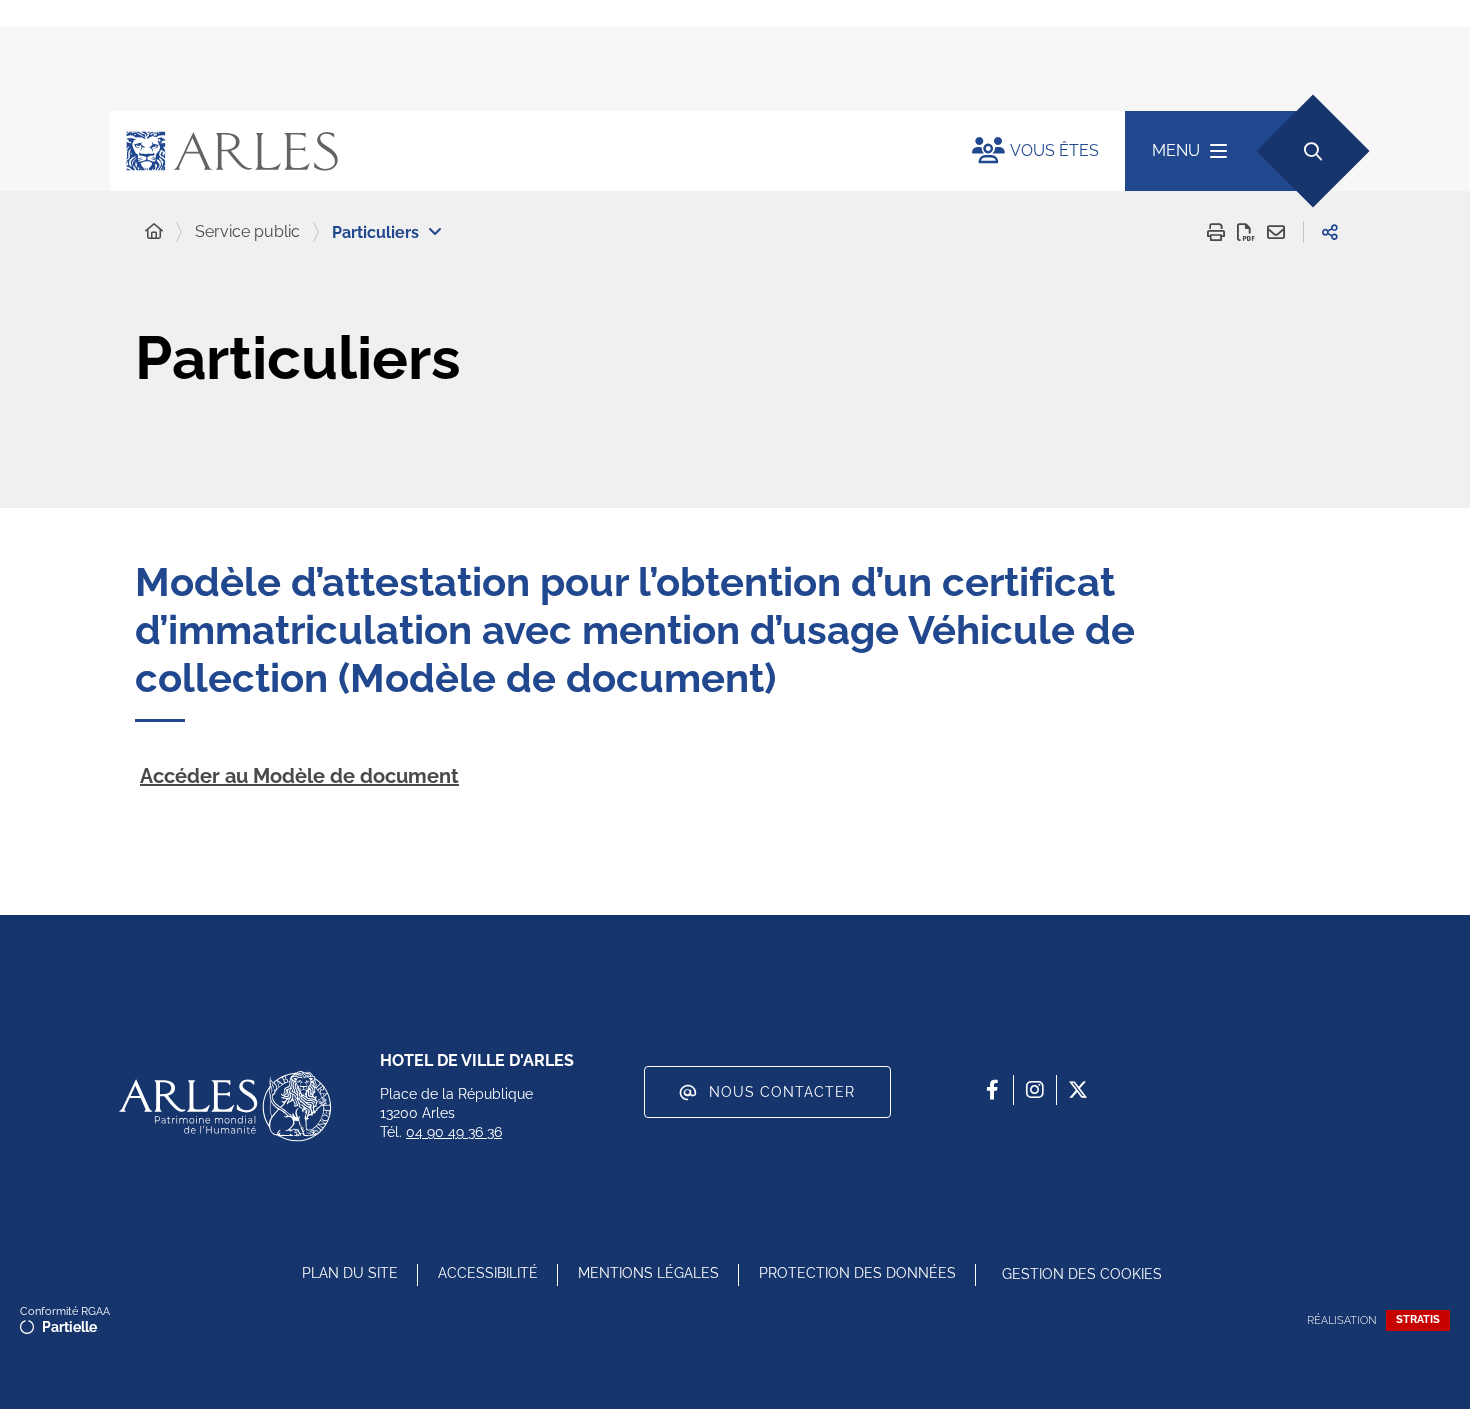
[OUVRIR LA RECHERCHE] (1312, 150)
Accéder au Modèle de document (299, 776)
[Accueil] (154, 232)
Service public (247, 231)
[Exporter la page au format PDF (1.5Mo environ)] (1246, 232)
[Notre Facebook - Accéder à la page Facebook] (992, 1090)
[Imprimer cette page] (1216, 232)
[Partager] (1330, 232)
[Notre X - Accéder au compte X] (1078, 1090)
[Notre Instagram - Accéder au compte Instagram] (1035, 1090)
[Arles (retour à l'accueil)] (521, 151)
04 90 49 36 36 (454, 1132)
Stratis (1418, 1319)
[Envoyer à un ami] (1276, 232)
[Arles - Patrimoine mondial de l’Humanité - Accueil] (225, 1106)
